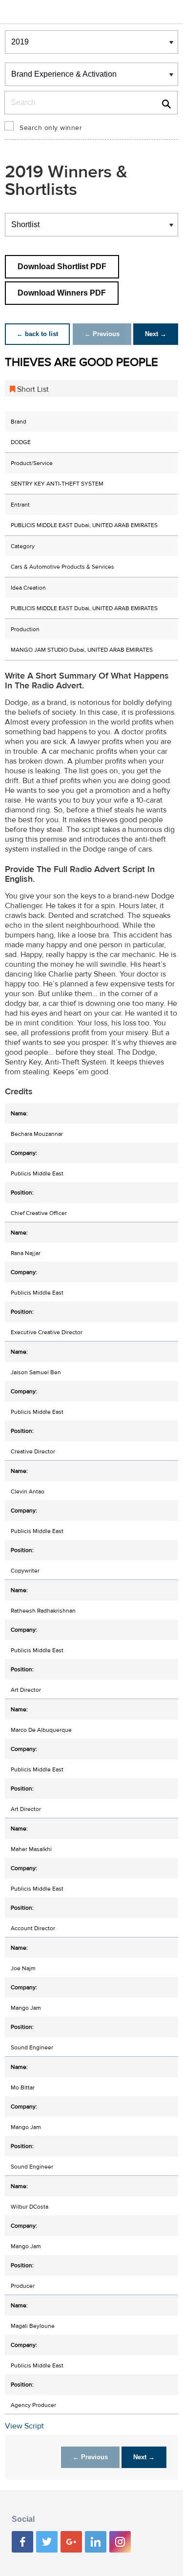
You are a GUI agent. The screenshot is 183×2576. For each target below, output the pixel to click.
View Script (24, 2426)
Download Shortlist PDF (62, 266)
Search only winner (51, 128)
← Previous (102, 334)
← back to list (37, 334)
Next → (156, 334)
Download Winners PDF (62, 293)
